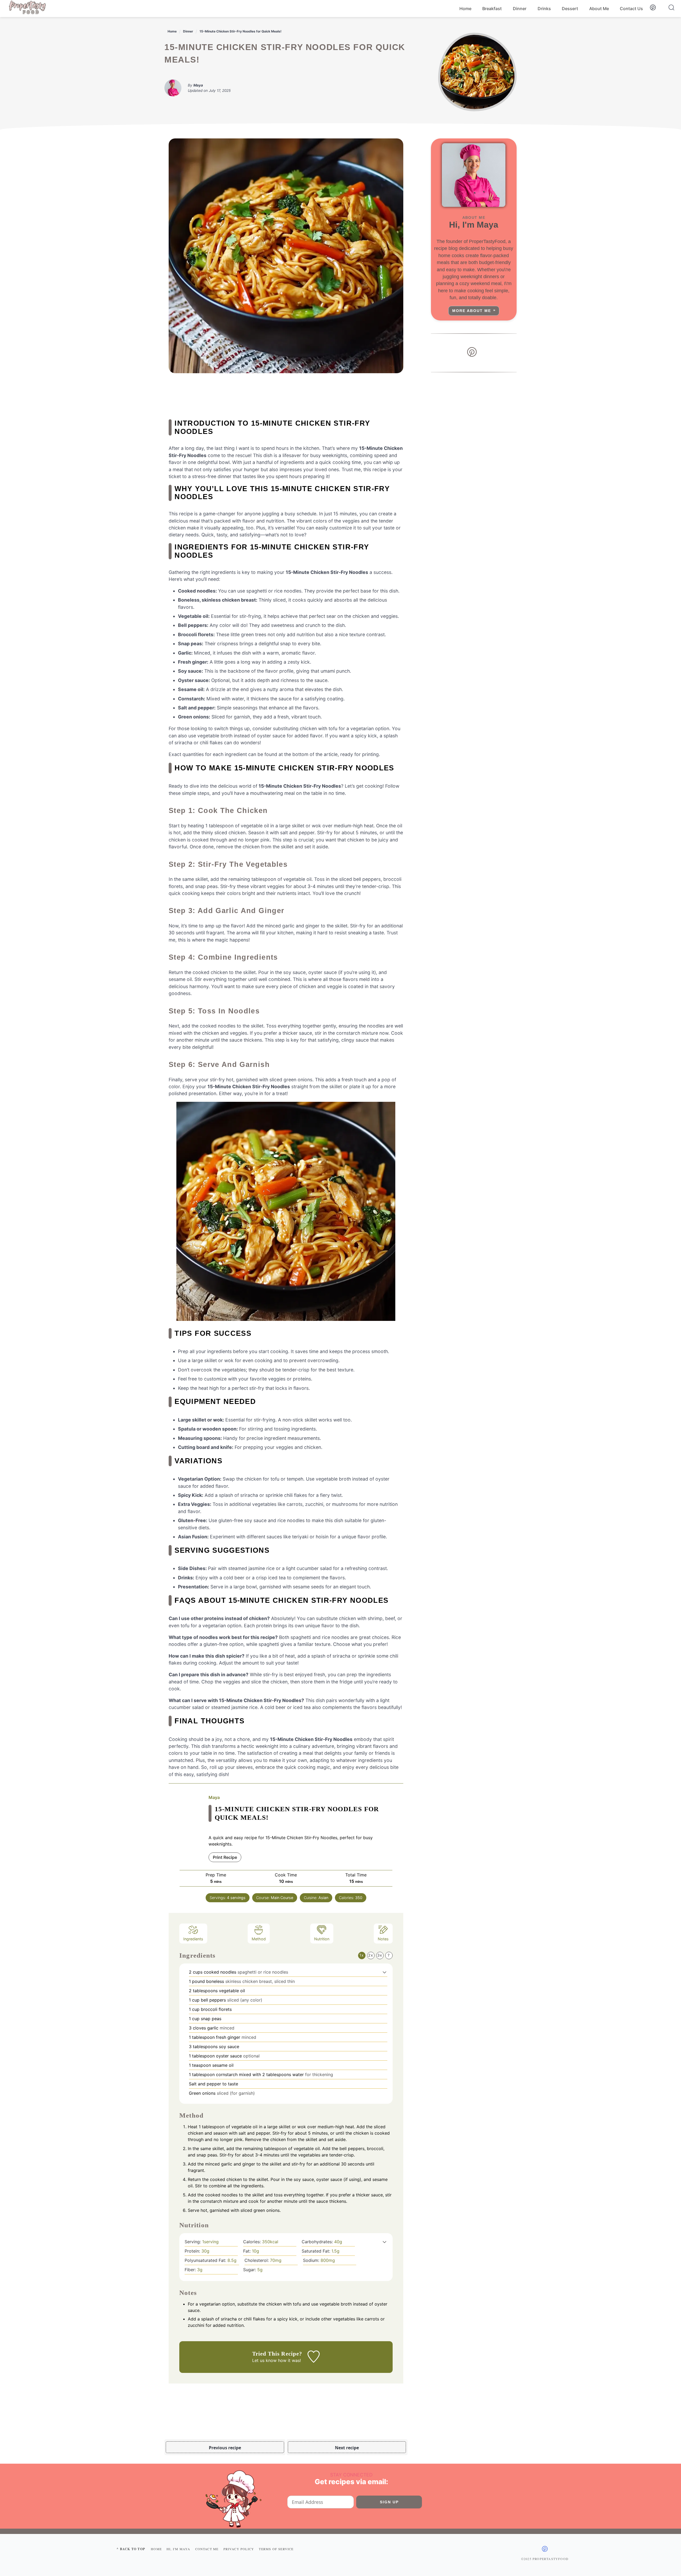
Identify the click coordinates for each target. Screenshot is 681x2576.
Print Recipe (225, 1857)
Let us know (264, 2360)
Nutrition (322, 1939)
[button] (385, 1972)
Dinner (520, 9)
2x (371, 1955)
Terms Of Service (276, 2549)
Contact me (207, 2549)
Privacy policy (239, 2549)
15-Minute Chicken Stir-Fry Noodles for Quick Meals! (240, 31)
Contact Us (631, 9)
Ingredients (193, 1939)
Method (259, 1939)
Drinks (544, 9)
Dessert (570, 9)
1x (362, 1955)
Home (465, 9)
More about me (472, 311)
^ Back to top (131, 2549)
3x (380, 1955)
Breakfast (492, 9)
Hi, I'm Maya (178, 2549)
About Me (599, 9)
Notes (383, 1939)
